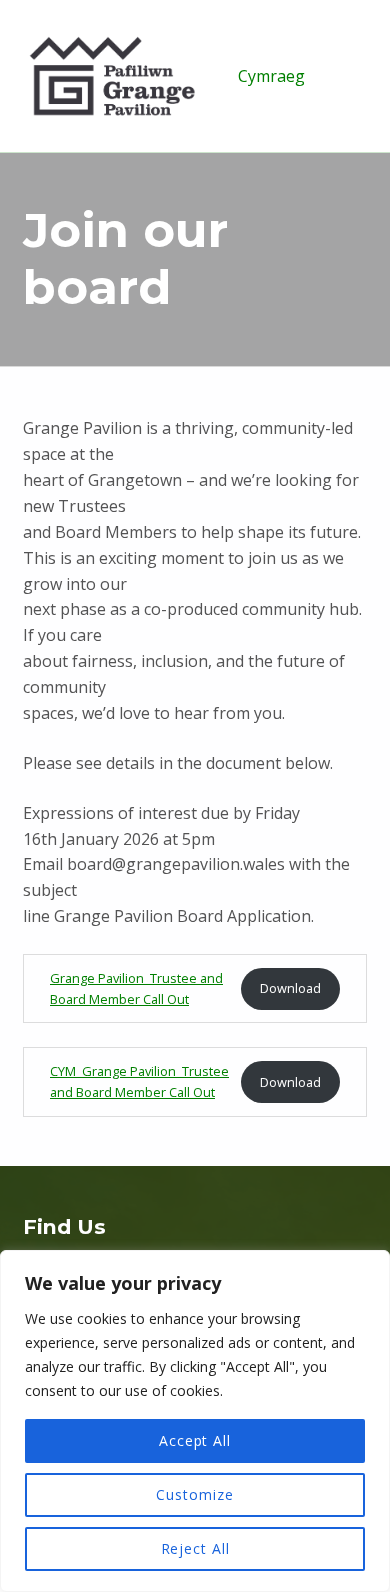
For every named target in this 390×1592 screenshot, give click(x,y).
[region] (195, 1421)
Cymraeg (271, 76)
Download (290, 988)
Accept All (195, 1440)
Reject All (195, 1548)
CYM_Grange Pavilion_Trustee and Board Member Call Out (139, 1081)
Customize (194, 1494)
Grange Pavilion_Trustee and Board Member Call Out (136, 988)
